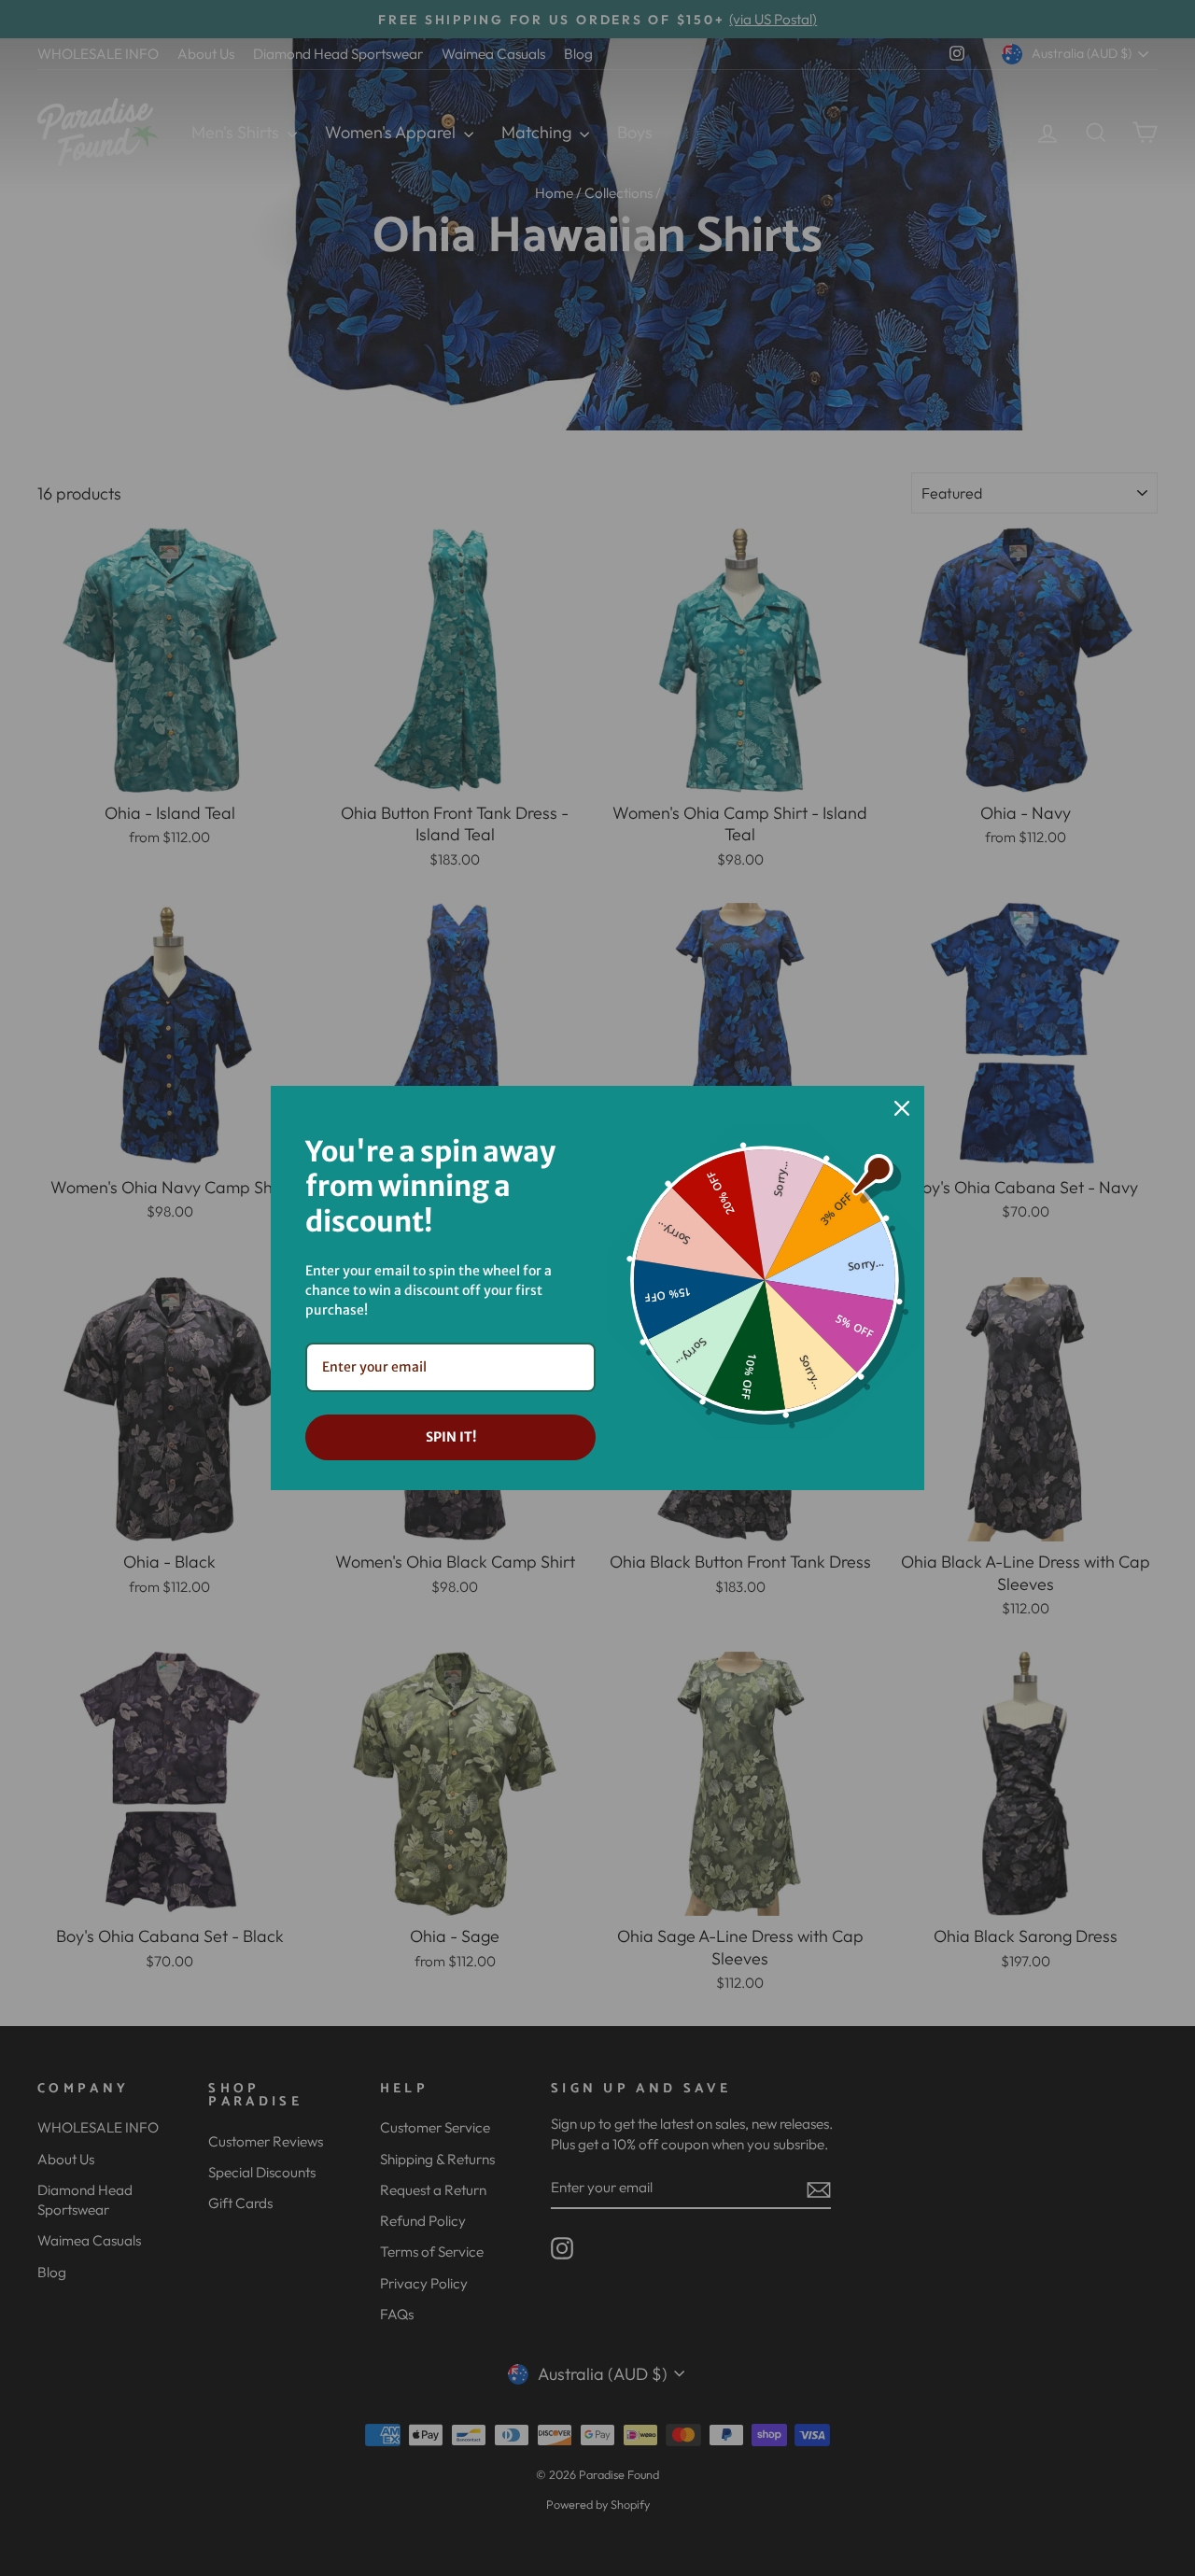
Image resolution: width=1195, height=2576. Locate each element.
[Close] (902, 1108)
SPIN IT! (451, 1437)
